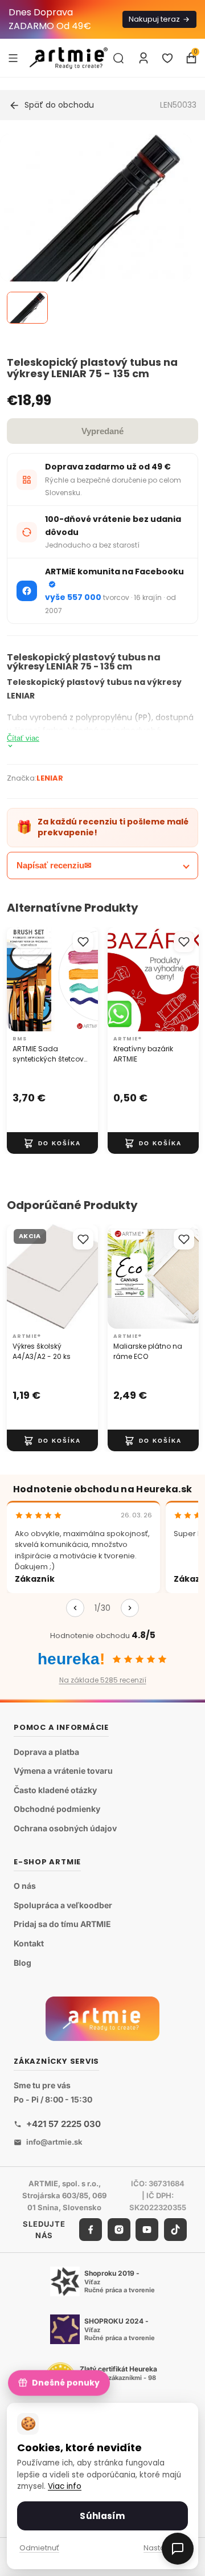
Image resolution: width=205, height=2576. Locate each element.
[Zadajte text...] (118, 58)
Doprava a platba (46, 1752)
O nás (25, 1886)
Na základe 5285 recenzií (103, 1680)
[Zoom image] (96, 230)
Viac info (65, 2486)
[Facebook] (91, 2230)
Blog (22, 1963)
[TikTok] (175, 2230)
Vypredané (102, 431)
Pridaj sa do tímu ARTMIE (62, 1924)
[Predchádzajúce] (75, 1608)
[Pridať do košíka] (52, 1143)
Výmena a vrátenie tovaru (63, 1771)
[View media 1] (27, 308)
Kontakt (29, 1943)
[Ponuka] (13, 58)
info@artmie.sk (54, 2142)
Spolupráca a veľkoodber (63, 1905)
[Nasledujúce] (130, 1608)
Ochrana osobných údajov (65, 1828)
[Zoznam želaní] (167, 58)
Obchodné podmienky (57, 1809)
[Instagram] (119, 2230)
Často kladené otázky (55, 1790)
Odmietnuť (39, 2548)
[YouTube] (147, 2230)
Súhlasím (102, 2516)
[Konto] (143, 58)
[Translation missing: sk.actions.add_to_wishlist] (83, 942)
